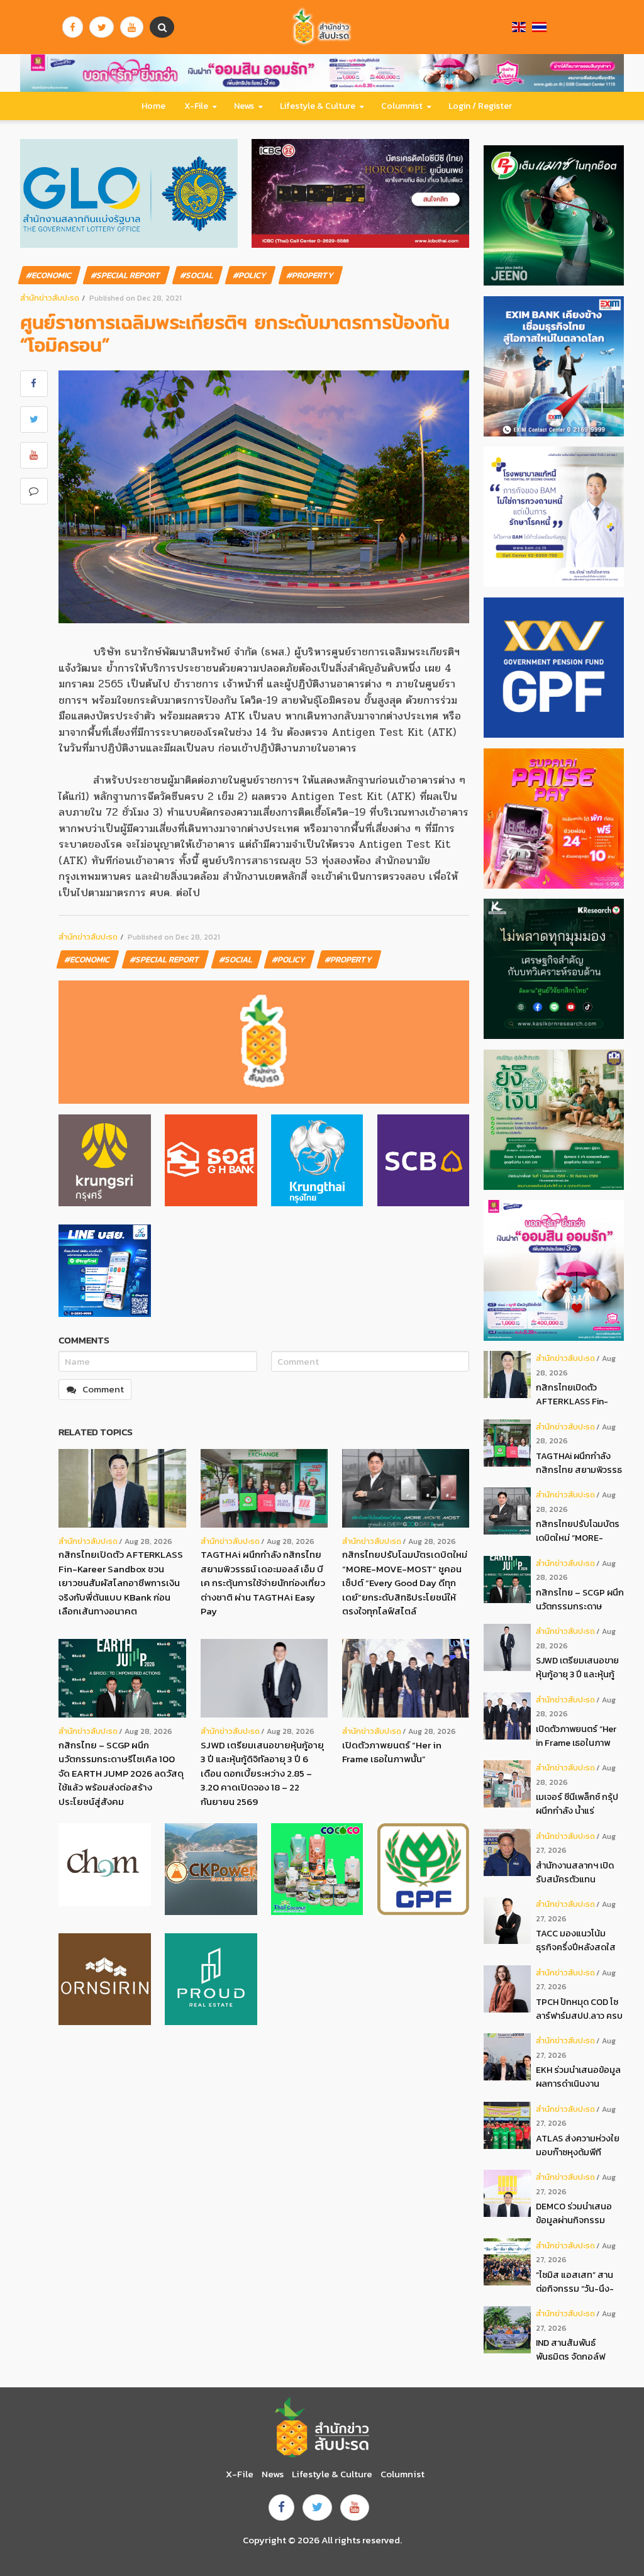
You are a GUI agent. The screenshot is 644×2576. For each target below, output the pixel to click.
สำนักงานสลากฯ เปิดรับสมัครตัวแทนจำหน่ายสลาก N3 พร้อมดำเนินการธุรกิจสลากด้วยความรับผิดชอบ (580, 1873)
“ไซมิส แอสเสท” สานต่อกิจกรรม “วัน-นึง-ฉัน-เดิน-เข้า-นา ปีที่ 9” (577, 2282)
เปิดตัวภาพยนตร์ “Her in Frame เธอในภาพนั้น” (392, 1752)
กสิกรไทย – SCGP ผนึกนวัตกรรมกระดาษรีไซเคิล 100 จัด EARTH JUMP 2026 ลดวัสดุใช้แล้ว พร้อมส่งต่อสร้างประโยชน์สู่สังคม (121, 1773)
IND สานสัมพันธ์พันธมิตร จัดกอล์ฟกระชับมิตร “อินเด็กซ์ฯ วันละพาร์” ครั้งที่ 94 (576, 2350)
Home (153, 106)
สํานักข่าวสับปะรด (50, 298)
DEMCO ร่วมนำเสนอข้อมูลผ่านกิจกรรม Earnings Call (574, 2213)
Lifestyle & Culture (318, 106)
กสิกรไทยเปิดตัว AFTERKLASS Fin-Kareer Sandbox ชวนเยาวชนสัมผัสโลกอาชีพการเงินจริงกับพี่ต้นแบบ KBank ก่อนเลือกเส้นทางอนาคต (121, 1583)
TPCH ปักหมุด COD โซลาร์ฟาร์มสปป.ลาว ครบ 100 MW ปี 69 (579, 2009)
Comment (103, 1389)
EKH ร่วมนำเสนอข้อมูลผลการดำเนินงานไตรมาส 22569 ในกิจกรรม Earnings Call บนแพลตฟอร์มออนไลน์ (580, 2077)
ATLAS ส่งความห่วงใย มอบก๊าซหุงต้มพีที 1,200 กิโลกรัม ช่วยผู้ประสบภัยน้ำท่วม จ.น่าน (579, 2146)
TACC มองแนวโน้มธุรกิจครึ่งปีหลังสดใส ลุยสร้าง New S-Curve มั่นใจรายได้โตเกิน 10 (578, 1940)
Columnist (402, 106)
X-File (196, 106)
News (244, 106)
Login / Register (480, 106)
